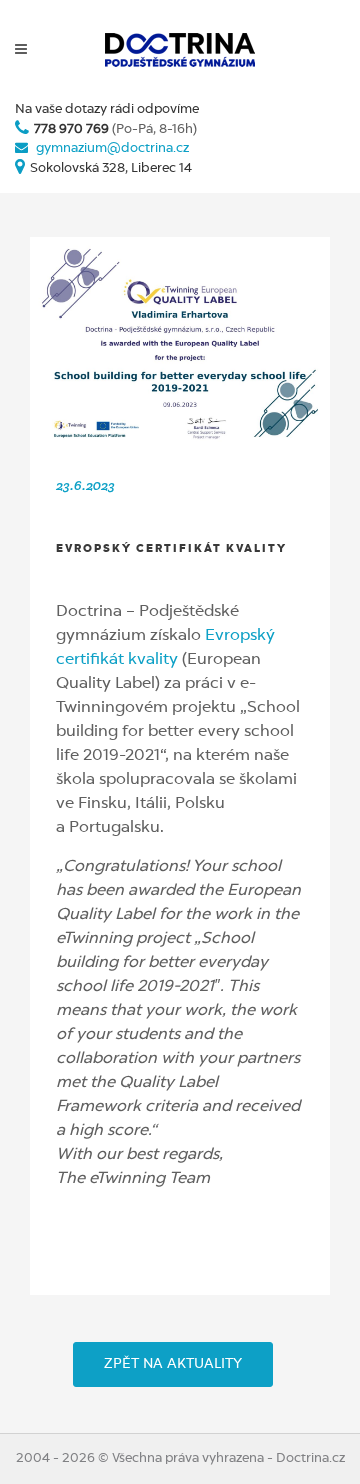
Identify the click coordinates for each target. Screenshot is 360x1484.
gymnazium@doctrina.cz (112, 148)
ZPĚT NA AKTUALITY (173, 1364)
